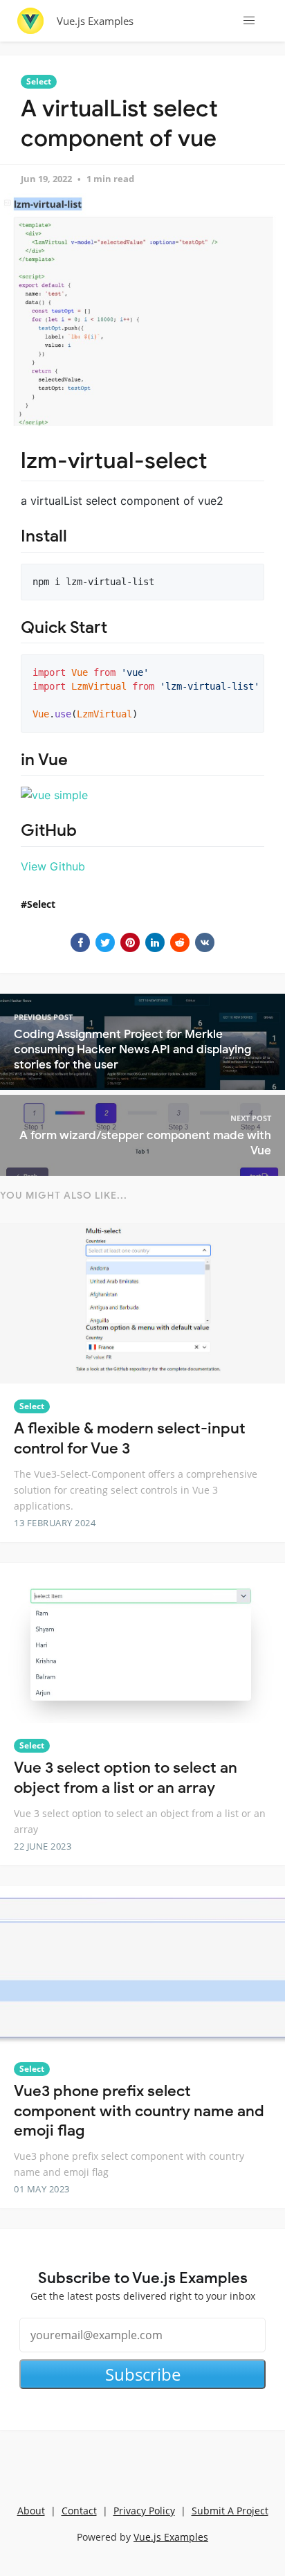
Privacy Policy (144, 2511)
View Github (53, 866)
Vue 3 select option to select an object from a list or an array (126, 1778)
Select (39, 81)
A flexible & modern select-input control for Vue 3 (130, 1438)
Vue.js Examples (95, 21)
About (31, 2511)
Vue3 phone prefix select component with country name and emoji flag (139, 2111)
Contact (79, 2511)
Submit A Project (230, 2511)
